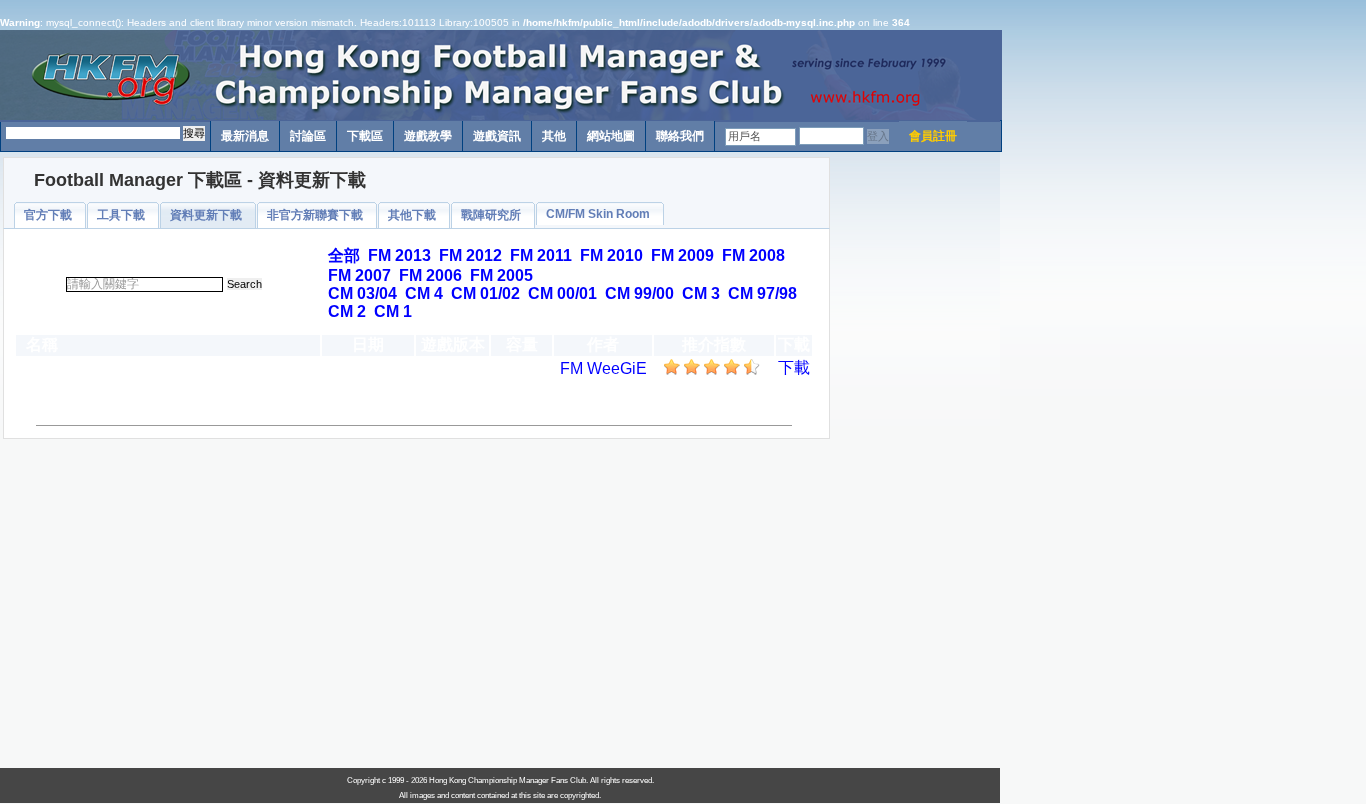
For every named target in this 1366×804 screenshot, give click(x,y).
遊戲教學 (428, 136)
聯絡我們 (680, 136)
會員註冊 (933, 136)
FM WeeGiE (603, 368)
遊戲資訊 (497, 136)
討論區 (308, 136)
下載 (794, 367)
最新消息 (245, 136)
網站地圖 (611, 136)
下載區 (365, 136)
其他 (554, 136)
